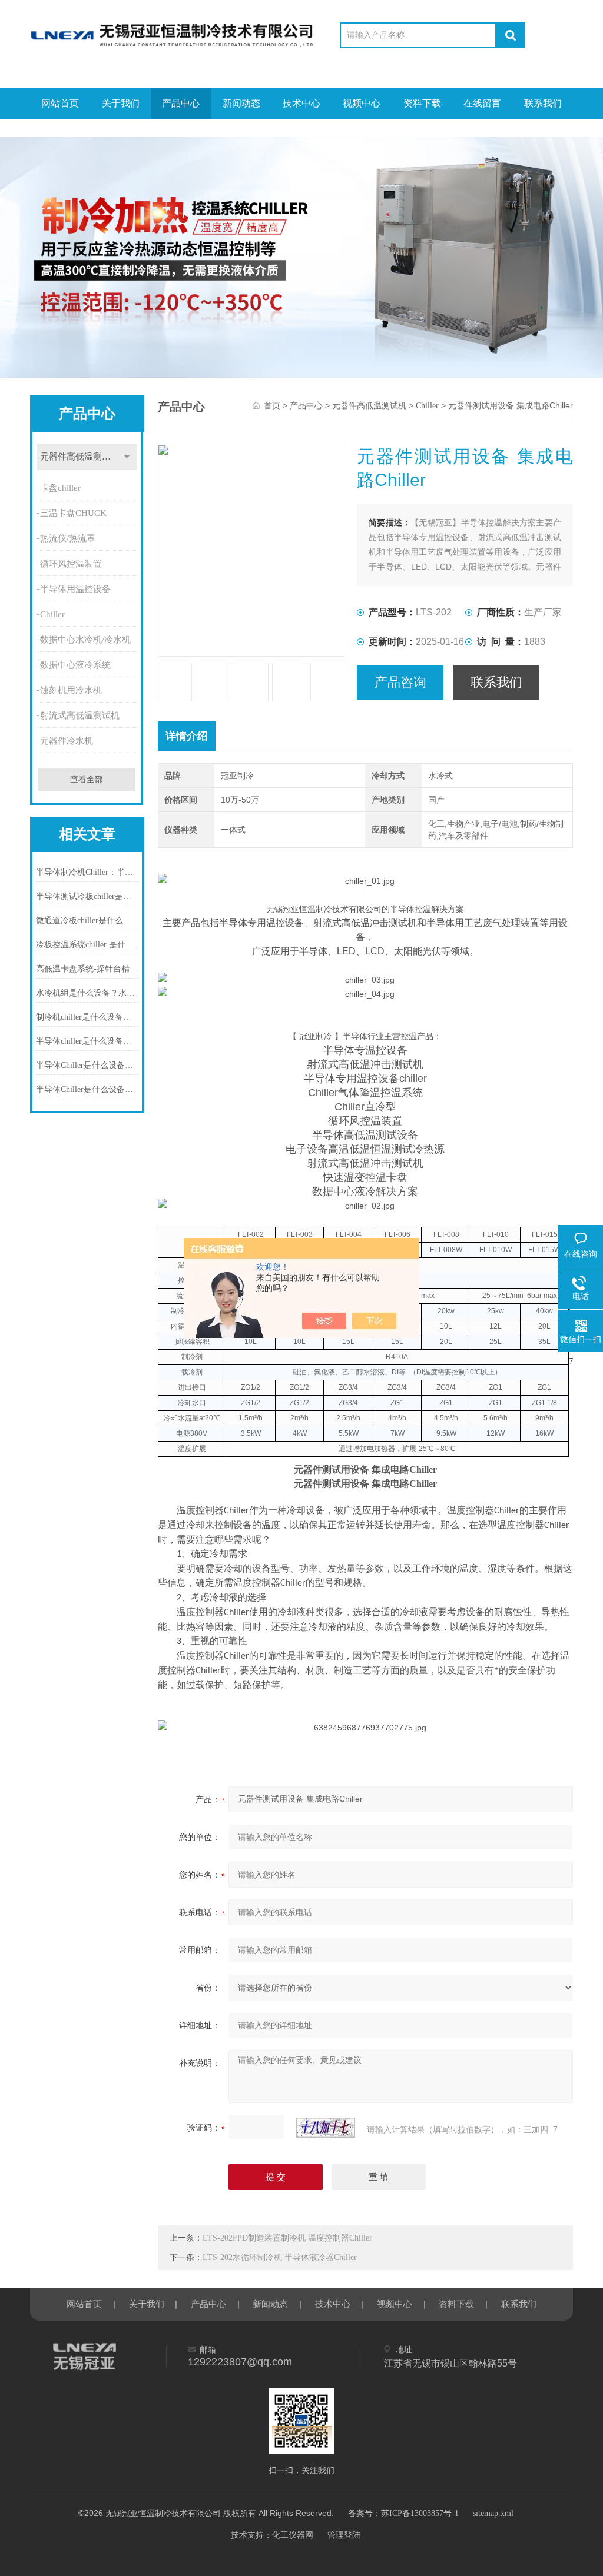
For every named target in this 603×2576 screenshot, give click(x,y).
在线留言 (482, 103)
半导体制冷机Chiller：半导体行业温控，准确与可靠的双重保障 (87, 872)
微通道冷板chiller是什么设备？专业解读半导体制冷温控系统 (87, 921)
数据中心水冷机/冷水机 (85, 640)
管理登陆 (344, 2535)
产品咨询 (400, 682)
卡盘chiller (60, 488)
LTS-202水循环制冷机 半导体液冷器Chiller (280, 2257)
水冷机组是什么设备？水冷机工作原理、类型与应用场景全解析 (87, 993)
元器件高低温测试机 (80, 457)
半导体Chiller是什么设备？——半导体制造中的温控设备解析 (87, 1089)
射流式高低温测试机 (80, 715)
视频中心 (362, 103)
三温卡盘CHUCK (73, 513)
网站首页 (60, 103)
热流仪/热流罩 (68, 538)
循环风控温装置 (71, 564)
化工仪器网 (293, 2535)
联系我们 (543, 103)
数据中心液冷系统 (75, 665)
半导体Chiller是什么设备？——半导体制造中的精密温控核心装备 (87, 1065)
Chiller (52, 614)
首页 (272, 406)
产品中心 (181, 103)
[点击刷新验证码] (326, 2128)
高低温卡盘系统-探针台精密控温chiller (87, 969)
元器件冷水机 (67, 741)
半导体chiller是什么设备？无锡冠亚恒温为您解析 (87, 1041)
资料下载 (422, 103)
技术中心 (301, 103)
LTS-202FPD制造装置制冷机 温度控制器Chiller (287, 2238)
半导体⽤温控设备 (75, 589)
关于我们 (121, 103)
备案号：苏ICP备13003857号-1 (403, 2513)
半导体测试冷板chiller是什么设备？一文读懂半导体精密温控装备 (87, 896)
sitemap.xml (493, 2513)
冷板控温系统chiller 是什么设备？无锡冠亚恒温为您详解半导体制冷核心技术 (87, 945)
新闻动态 (241, 103)
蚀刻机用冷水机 (71, 690)
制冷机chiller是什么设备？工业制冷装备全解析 (87, 1017)
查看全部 (87, 779)
